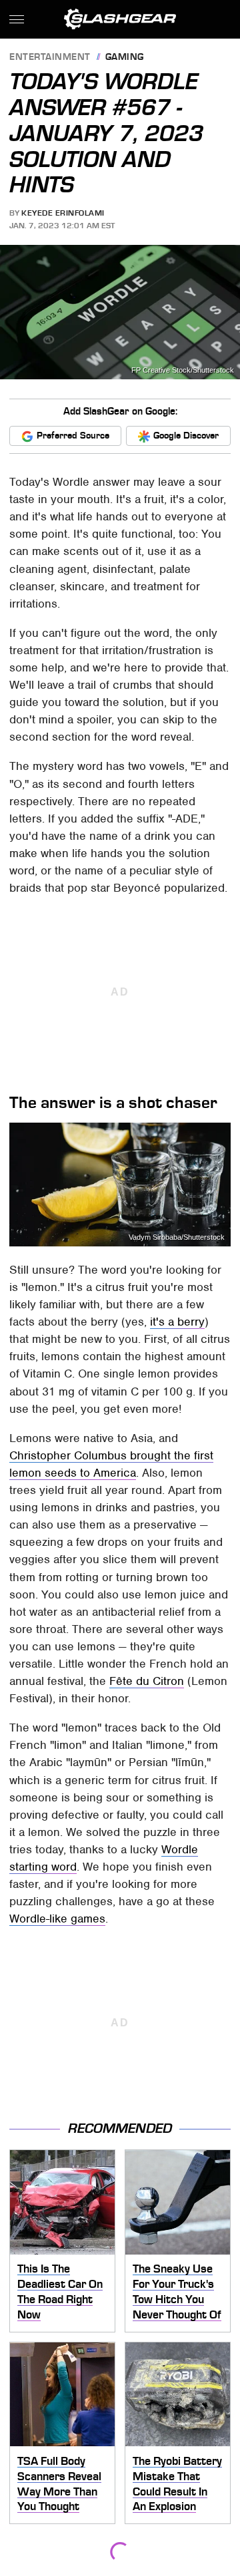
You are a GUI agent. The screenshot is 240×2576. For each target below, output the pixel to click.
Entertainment (50, 58)
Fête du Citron (147, 1681)
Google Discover (186, 436)
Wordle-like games (57, 1919)
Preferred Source (73, 436)
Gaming (125, 58)
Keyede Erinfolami (63, 213)
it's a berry (177, 1322)
